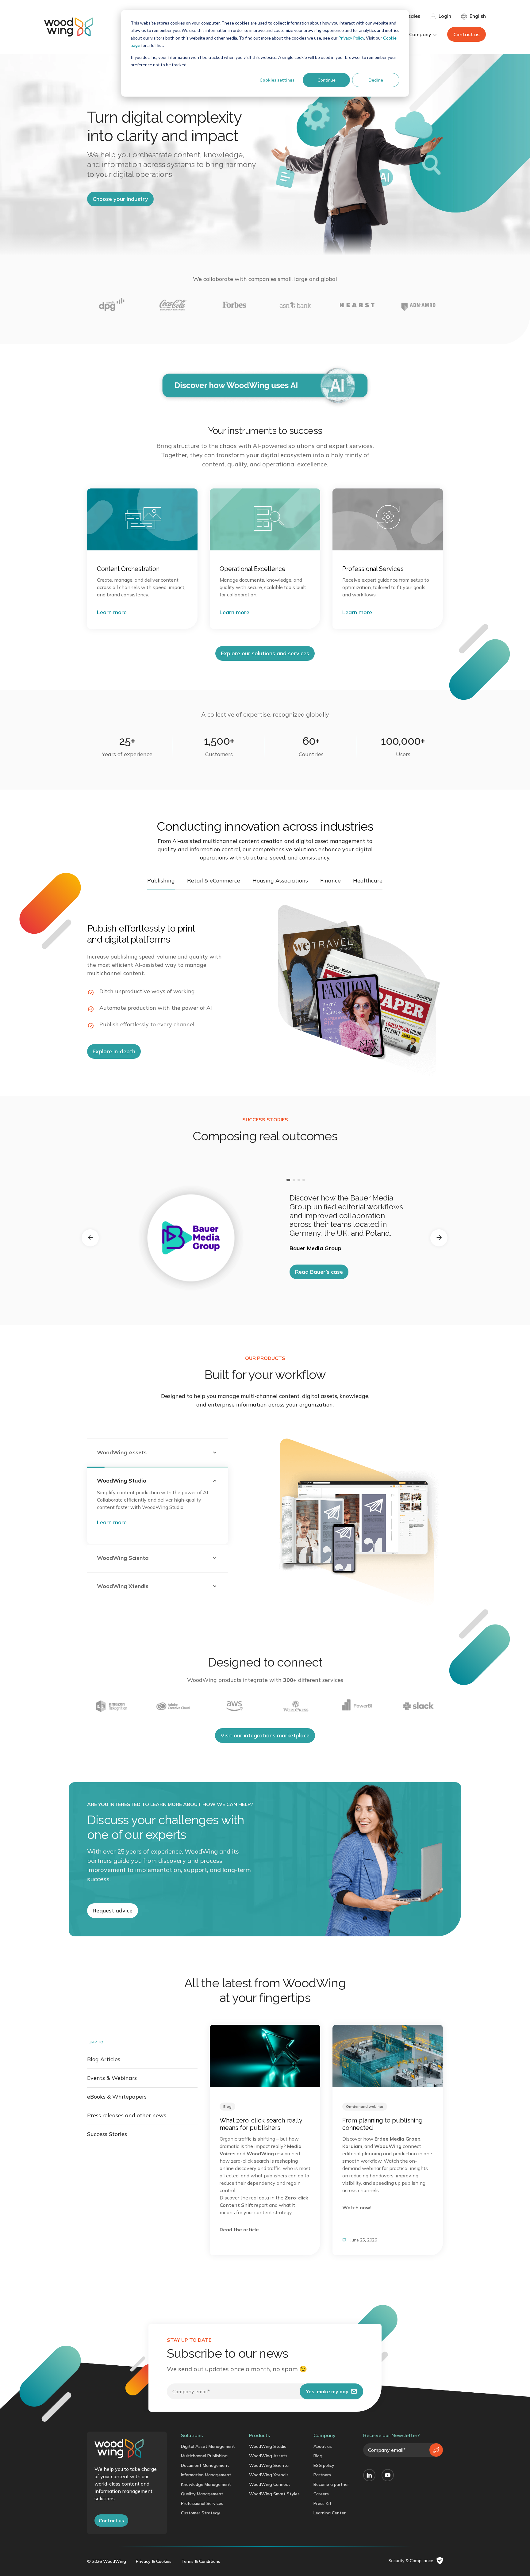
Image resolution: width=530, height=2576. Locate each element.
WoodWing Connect (270, 2484)
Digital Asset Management (208, 2446)
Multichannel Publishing (204, 2456)
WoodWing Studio (268, 2446)
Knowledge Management (206, 2484)
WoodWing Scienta (269, 2465)
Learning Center (330, 2513)
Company (325, 2435)
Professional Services (202, 2503)
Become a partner (331, 2484)
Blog (318, 2456)
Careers (321, 2494)
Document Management (205, 2465)
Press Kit (323, 2503)
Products (259, 2435)
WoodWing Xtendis (269, 2475)
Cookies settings (277, 80)
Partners (322, 2475)
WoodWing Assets (268, 2456)
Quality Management (202, 2494)
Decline (376, 80)
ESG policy (324, 2465)
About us (323, 2446)
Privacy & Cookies (154, 2561)
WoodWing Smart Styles (274, 2494)
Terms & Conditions (201, 2561)
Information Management (206, 2475)
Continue (326, 80)
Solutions (192, 2435)
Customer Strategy (201, 2513)
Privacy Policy (351, 38)
